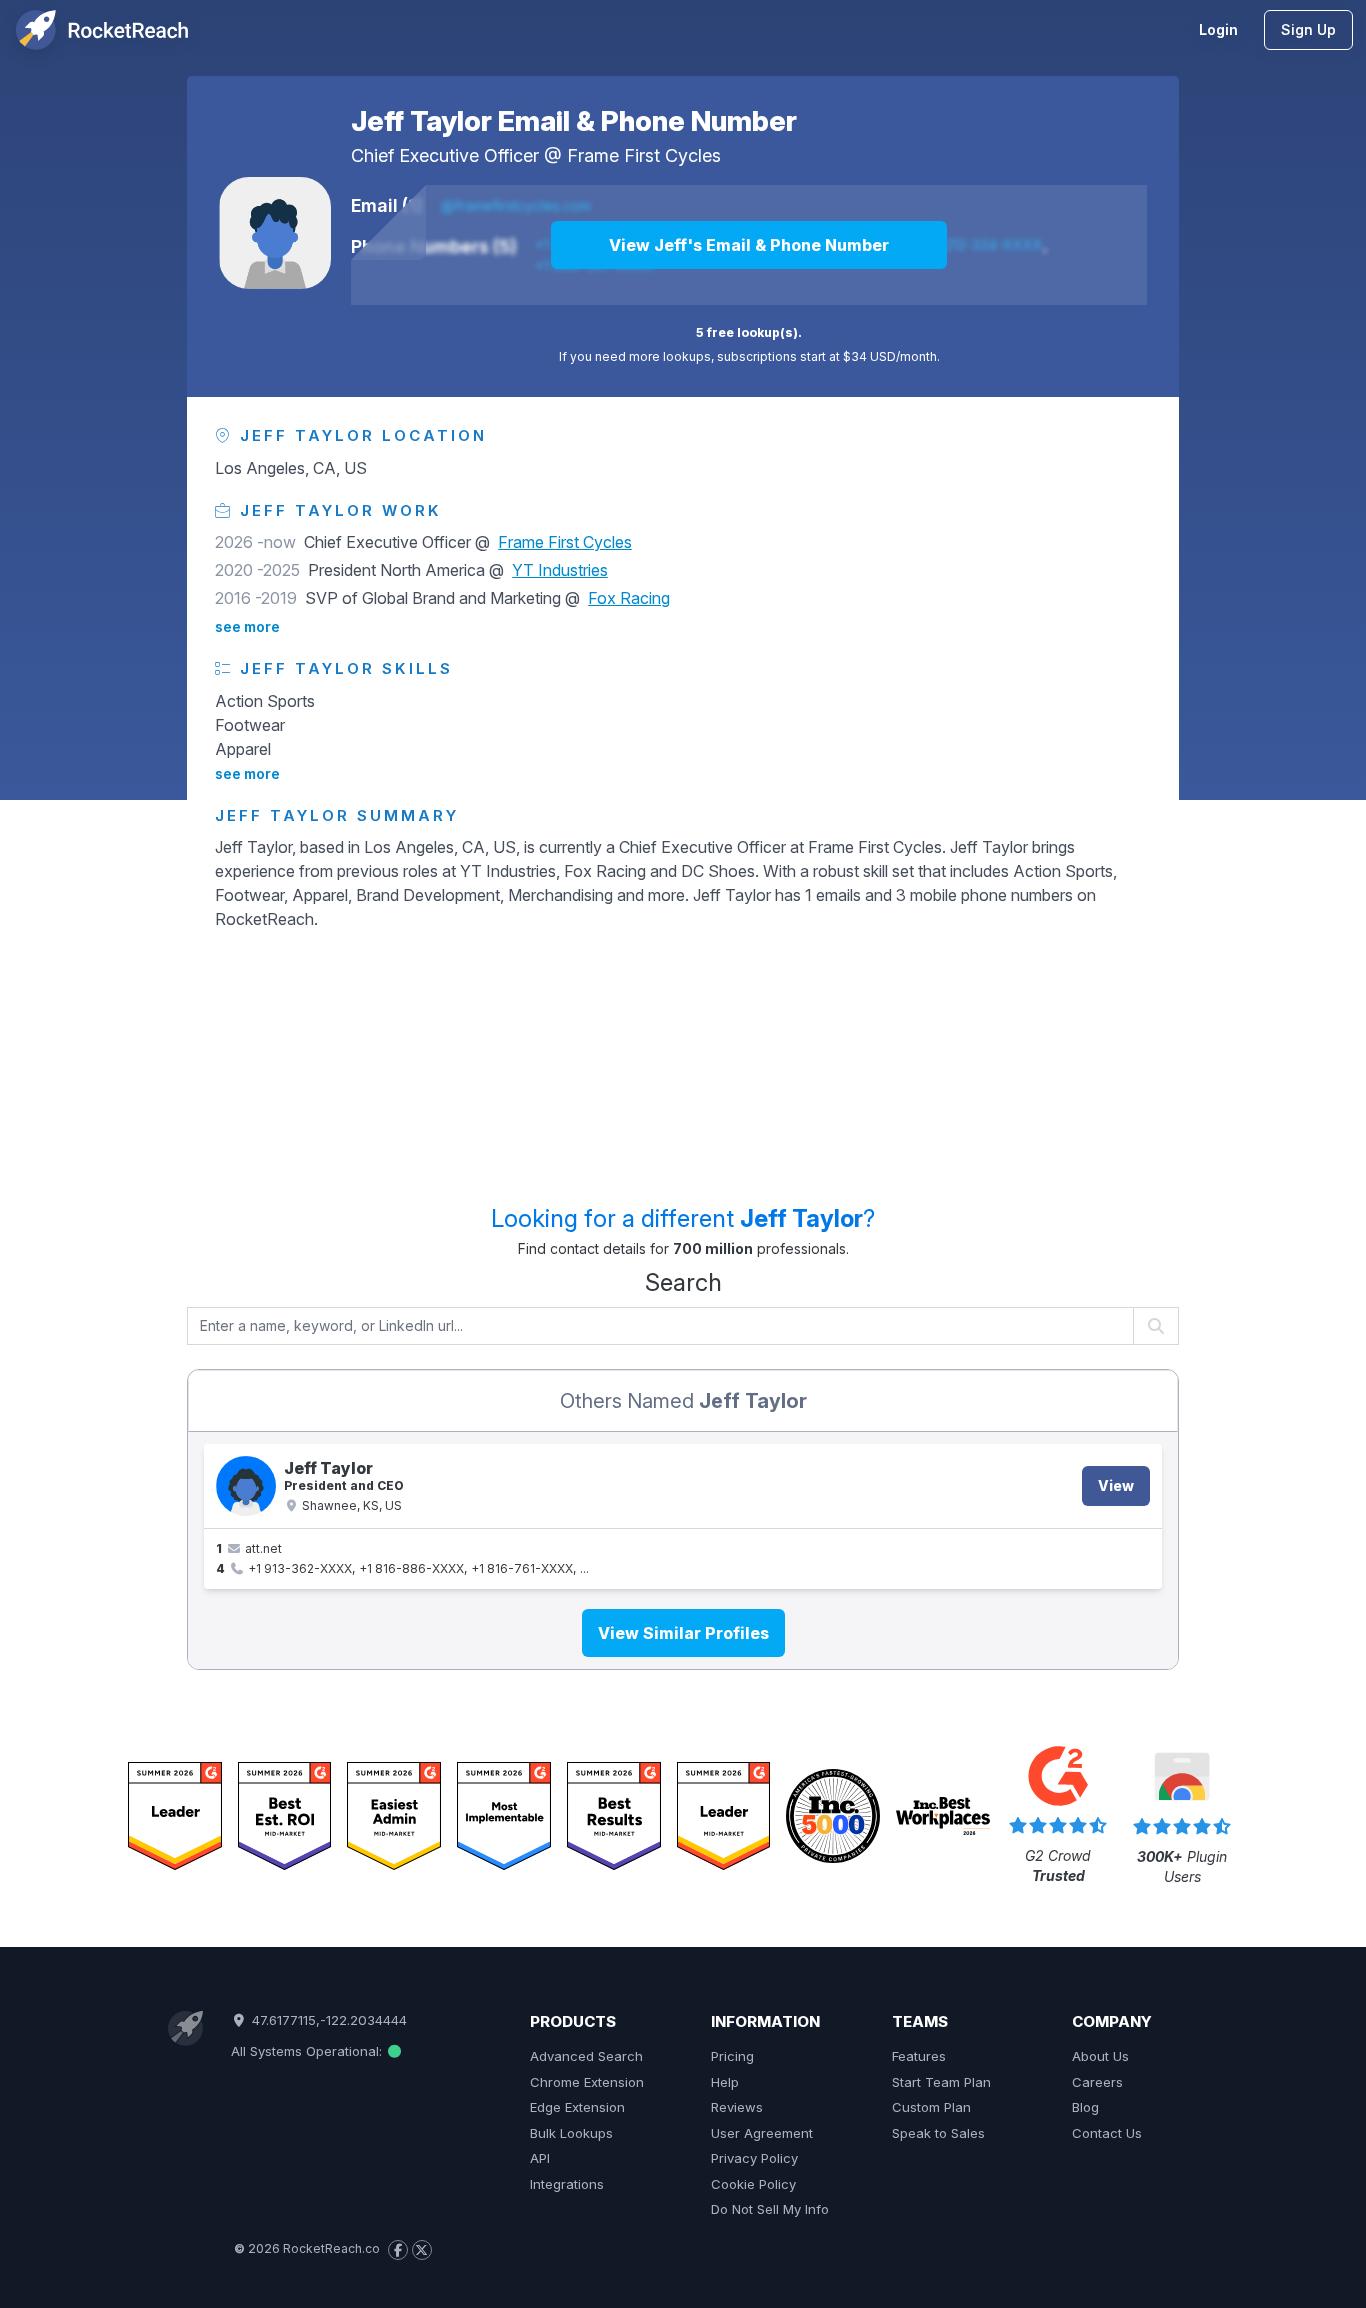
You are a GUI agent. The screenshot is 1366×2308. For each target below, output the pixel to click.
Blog (1085, 2107)
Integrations (567, 2184)
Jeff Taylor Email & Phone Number (574, 121)
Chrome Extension (587, 2082)
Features (919, 2056)
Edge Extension (577, 2107)
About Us (1100, 2056)
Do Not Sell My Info (770, 2209)
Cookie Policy (753, 2184)
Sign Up (1308, 29)
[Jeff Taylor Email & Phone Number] (275, 233)
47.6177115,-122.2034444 (327, 2020)
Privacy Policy (754, 2158)
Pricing (732, 2056)
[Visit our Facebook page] (398, 2250)
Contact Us (1107, 2133)
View (1116, 1485)
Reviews (737, 2107)
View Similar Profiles (683, 1633)
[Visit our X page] (422, 2250)
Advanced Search (586, 2056)
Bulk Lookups (571, 2133)
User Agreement (762, 2133)
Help (725, 2082)
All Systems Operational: (308, 2051)
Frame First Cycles (644, 155)
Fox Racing (629, 598)
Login (1218, 29)
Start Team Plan (941, 2082)
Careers (1097, 2082)
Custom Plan (931, 2107)
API (540, 2158)
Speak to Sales (938, 2133)
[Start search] (1156, 1326)
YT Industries (560, 570)
